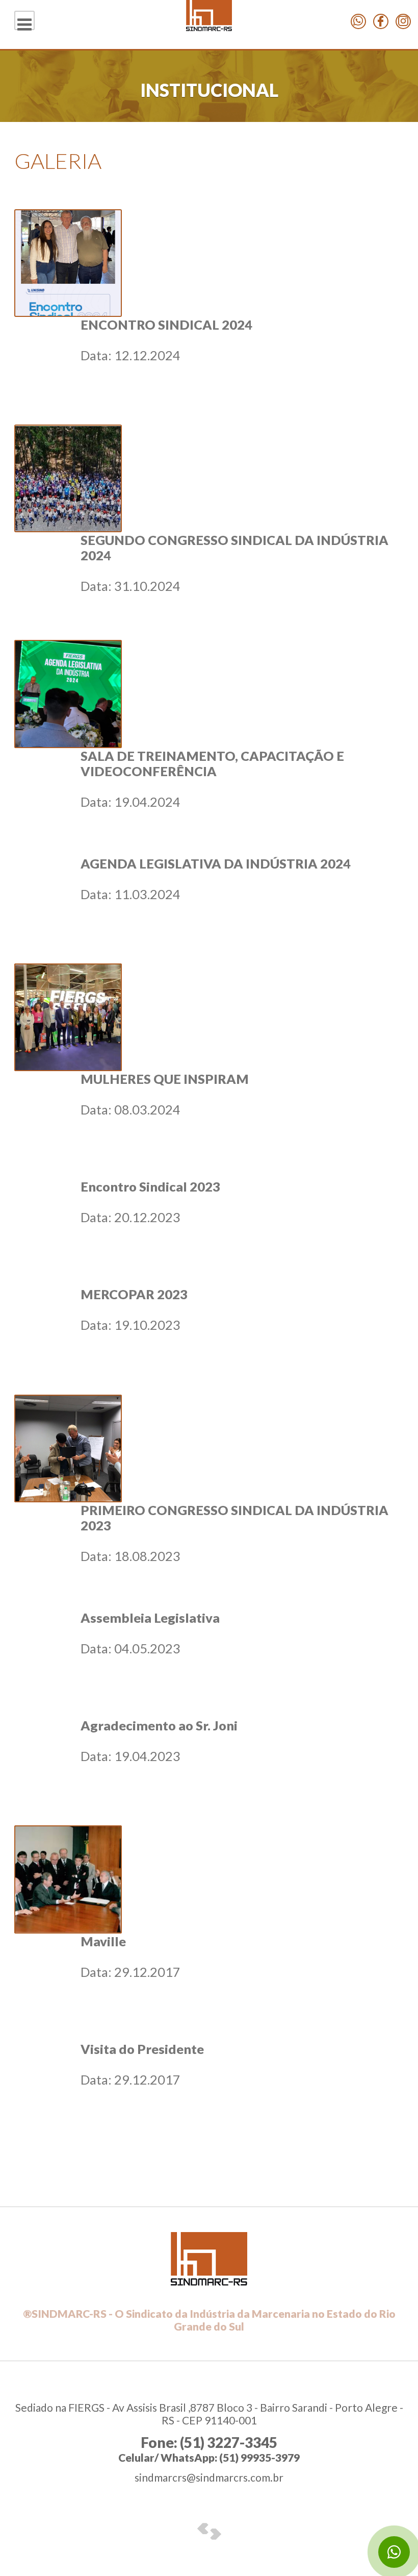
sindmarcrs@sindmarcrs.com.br (209, 2477)
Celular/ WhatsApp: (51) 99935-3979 (209, 2457)
